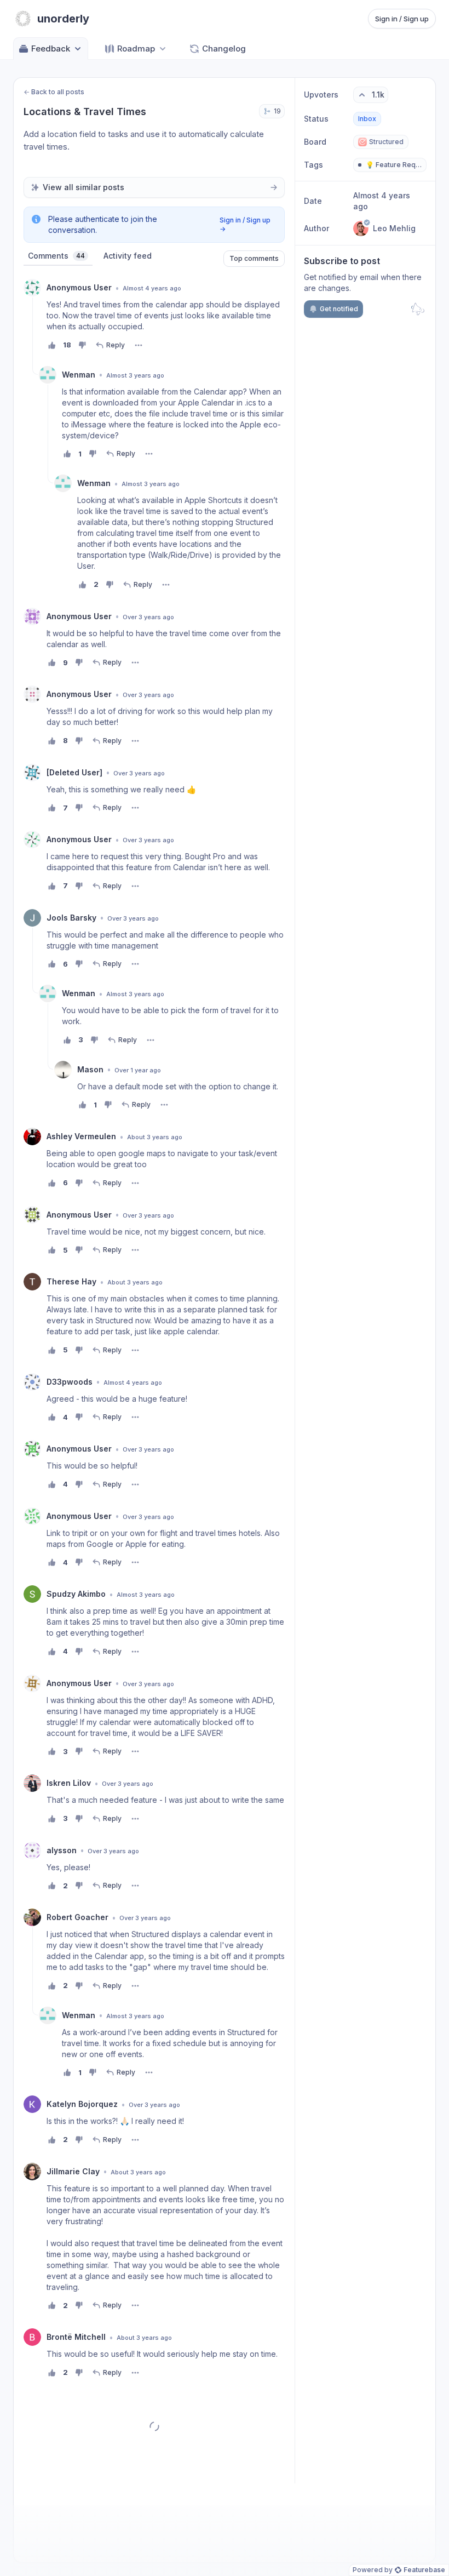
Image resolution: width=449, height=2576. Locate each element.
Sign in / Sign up (402, 19)
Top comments (254, 258)
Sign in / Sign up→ (245, 224)
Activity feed (128, 256)
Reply (116, 345)
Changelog (224, 48)
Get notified (339, 309)
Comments (56, 256)
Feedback (51, 48)
